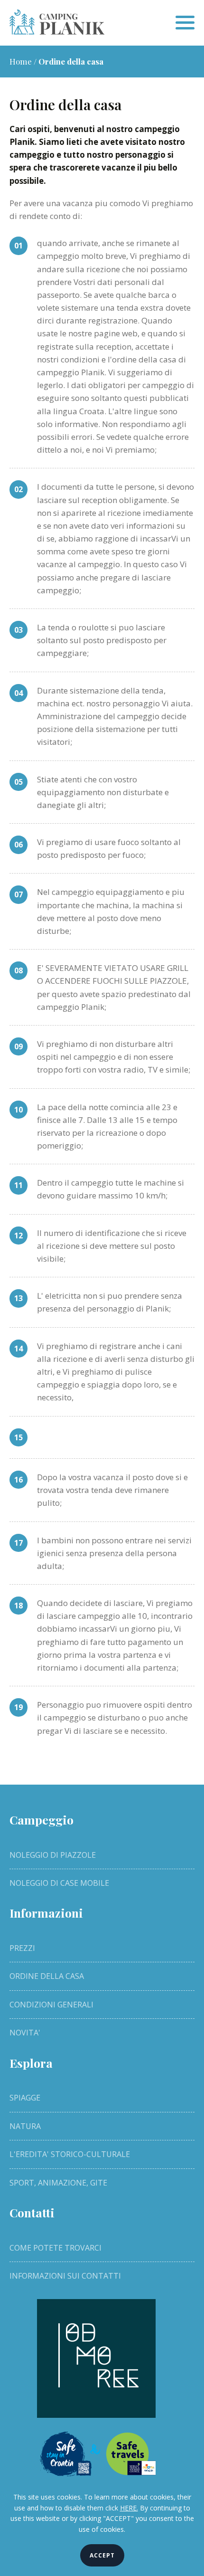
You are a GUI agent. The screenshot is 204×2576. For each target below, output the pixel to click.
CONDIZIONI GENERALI (51, 2005)
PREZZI (22, 1948)
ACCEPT (102, 2555)
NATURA (25, 2126)
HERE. (129, 2508)
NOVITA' (25, 2033)
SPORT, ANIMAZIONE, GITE (58, 2183)
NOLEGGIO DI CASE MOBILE (59, 1883)
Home (21, 61)
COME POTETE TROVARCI (56, 2248)
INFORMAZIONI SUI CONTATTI (65, 2276)
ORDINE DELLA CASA (47, 1976)
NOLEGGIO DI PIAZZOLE (53, 1855)
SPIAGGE (25, 2098)
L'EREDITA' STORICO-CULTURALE (70, 2154)
